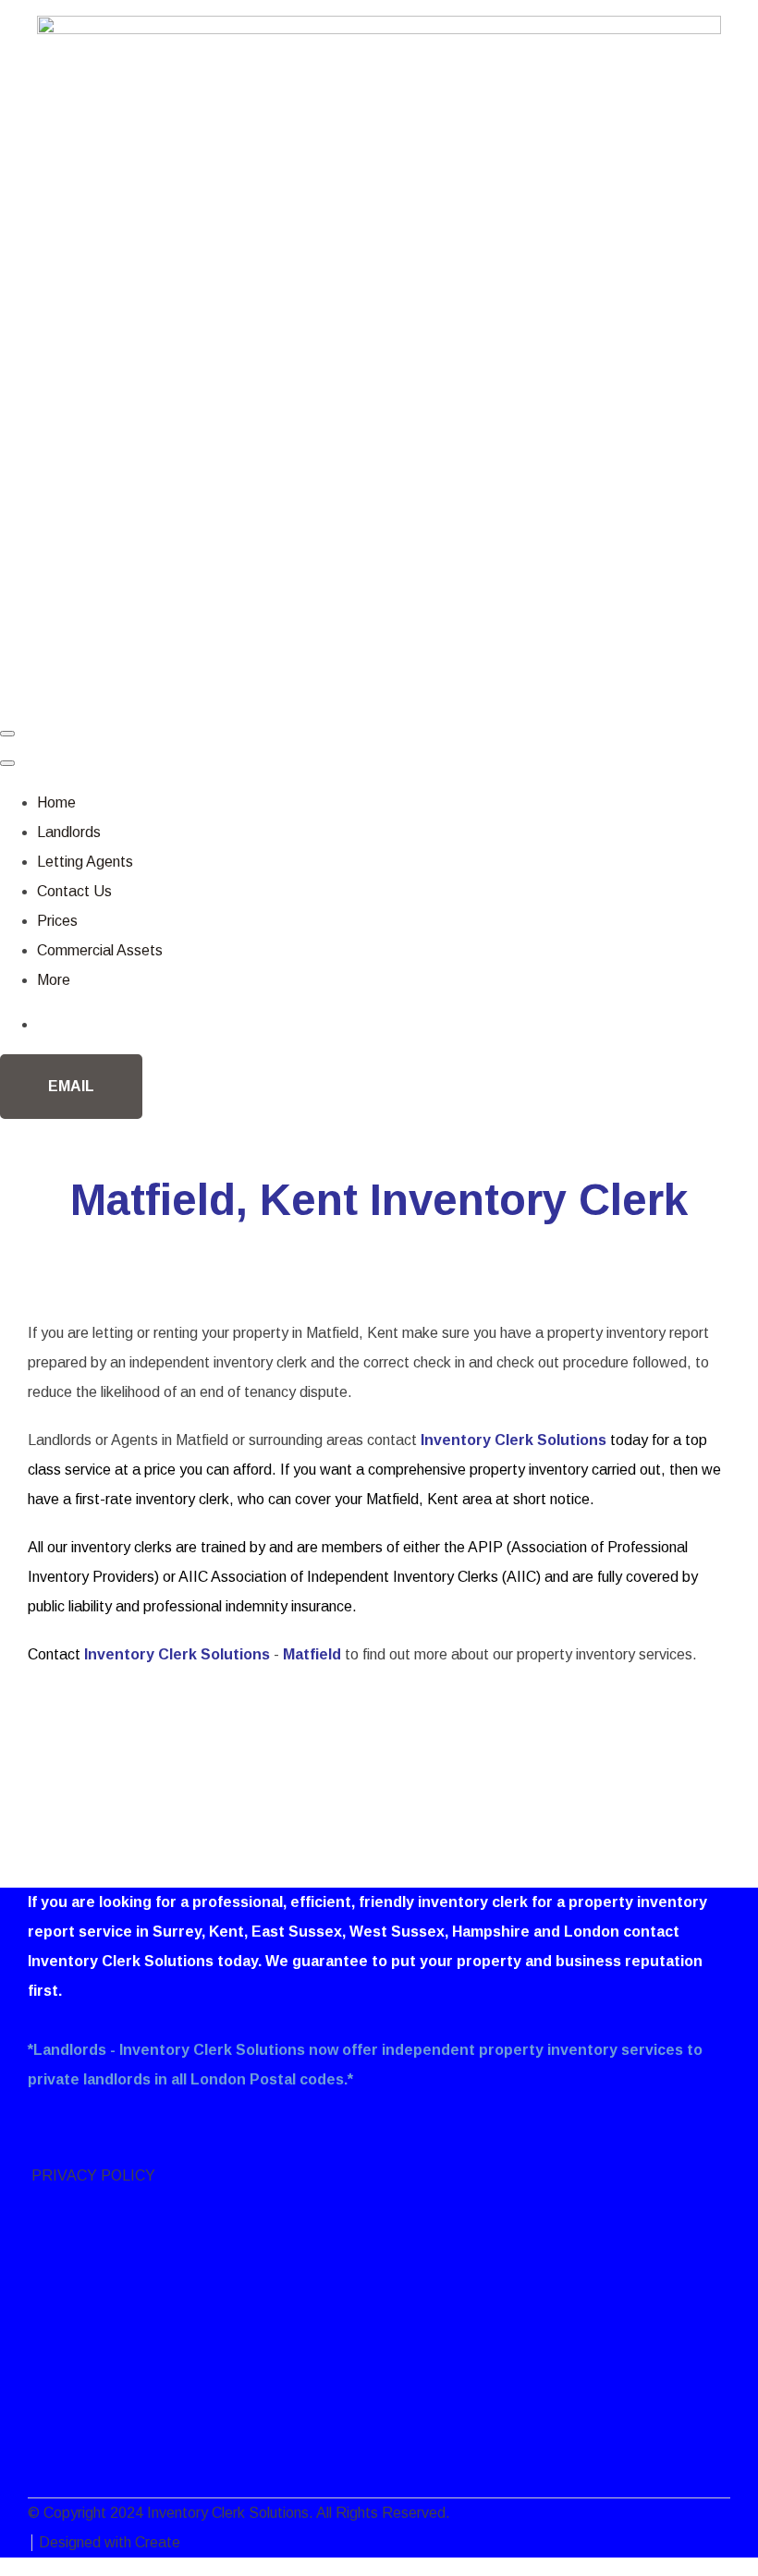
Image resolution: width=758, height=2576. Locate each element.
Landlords (69, 832)
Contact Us (74, 891)
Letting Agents (85, 862)
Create (158, 2542)
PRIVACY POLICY (92, 2175)
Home (56, 802)
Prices (57, 921)
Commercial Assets (100, 950)
